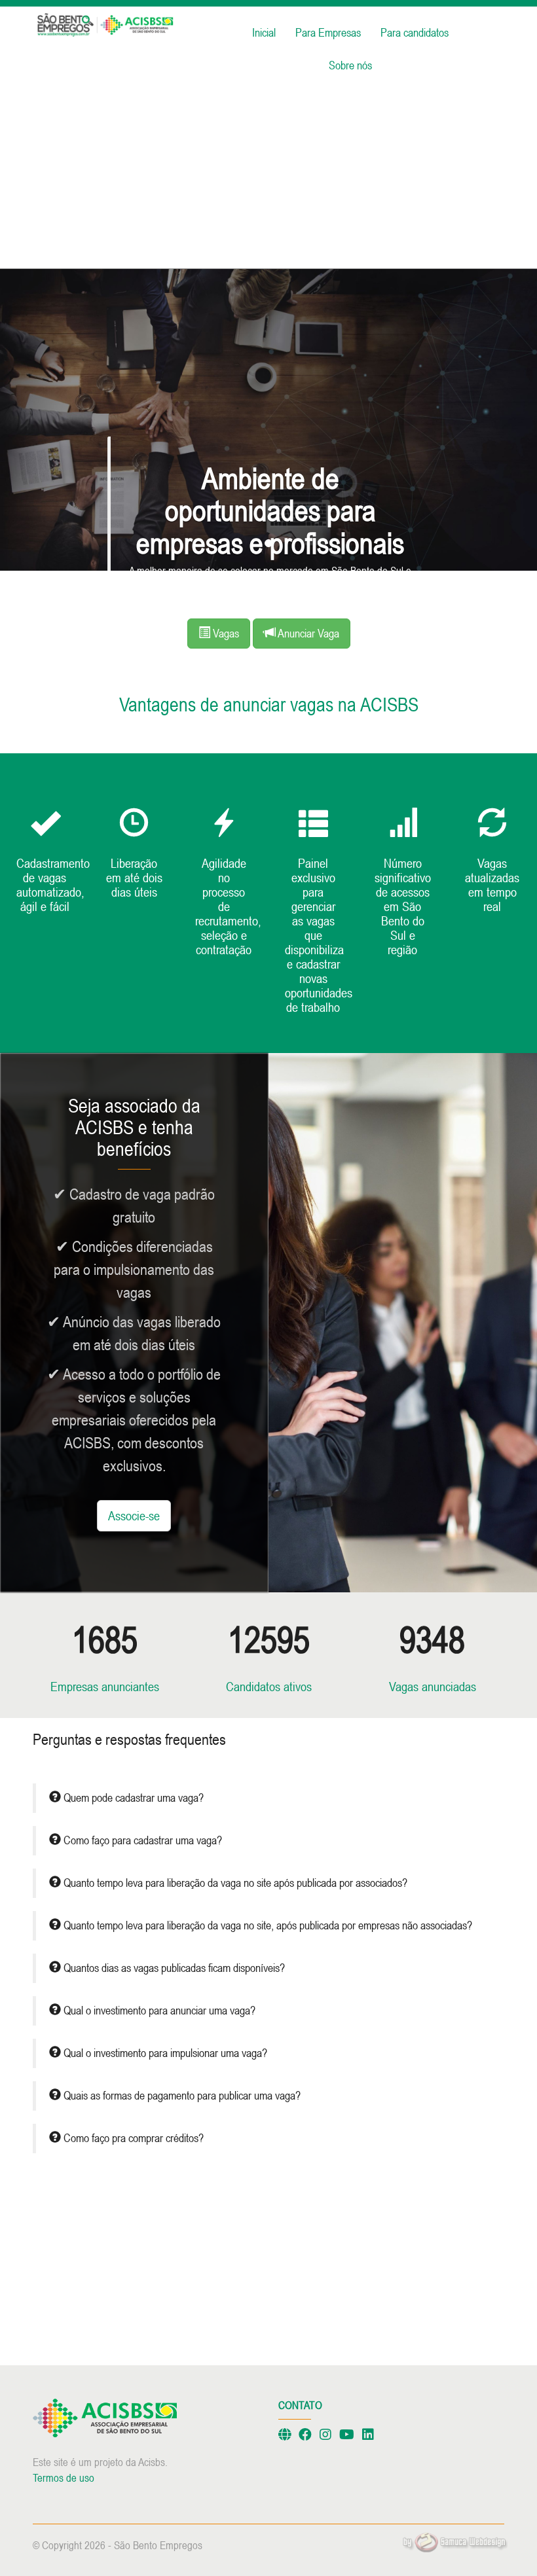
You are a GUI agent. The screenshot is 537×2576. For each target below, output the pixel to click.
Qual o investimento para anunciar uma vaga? (158, 2011)
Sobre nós (350, 65)
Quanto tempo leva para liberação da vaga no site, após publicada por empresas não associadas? (267, 1925)
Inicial (264, 32)
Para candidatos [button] (415, 32)
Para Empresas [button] (328, 32)
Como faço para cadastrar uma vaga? (141, 1840)
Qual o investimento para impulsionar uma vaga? (164, 2053)
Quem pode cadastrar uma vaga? (132, 1798)
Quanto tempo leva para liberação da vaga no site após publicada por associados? (234, 1883)
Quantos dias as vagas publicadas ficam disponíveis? (173, 1968)
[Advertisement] (268, 177)
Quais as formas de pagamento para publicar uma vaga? (181, 2096)
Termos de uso (64, 2478)
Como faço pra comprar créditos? (132, 2138)
